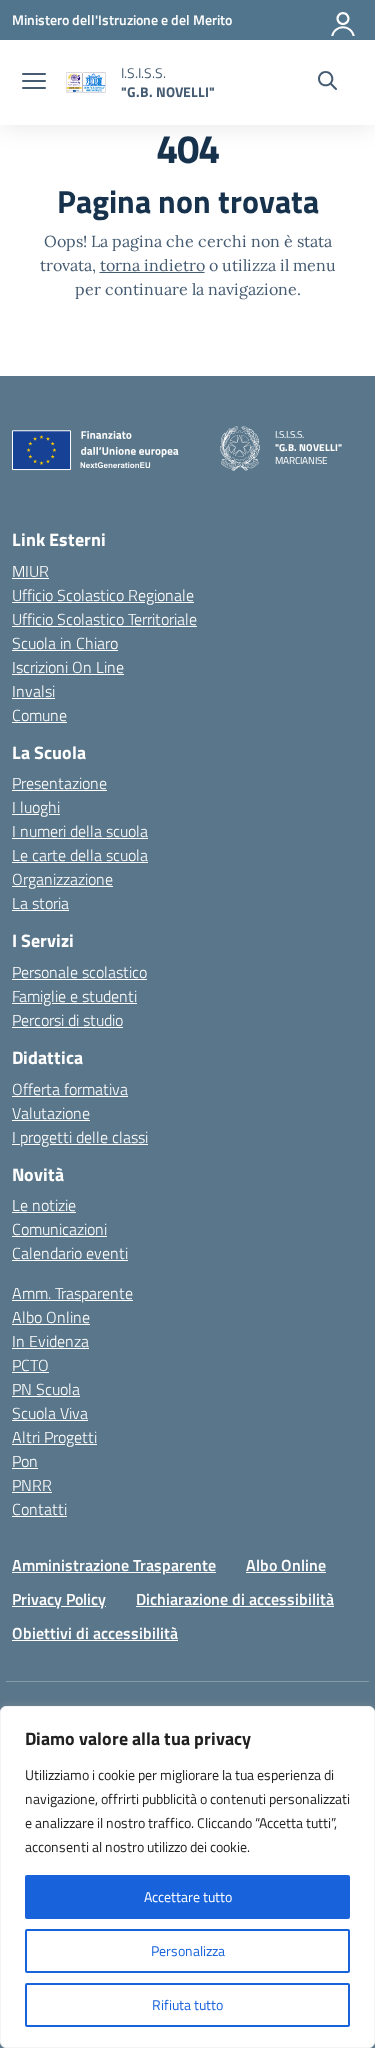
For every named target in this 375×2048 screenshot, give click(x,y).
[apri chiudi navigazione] (34, 83)
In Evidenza (50, 1341)
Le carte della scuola (80, 855)
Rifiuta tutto (187, 2004)
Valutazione (51, 1113)
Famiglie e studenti (74, 996)
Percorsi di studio (67, 1020)
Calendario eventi (70, 1253)
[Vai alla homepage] (86, 82)
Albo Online (51, 1317)
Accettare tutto (188, 1896)
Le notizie (44, 1205)
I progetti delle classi (80, 1137)
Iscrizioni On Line (68, 667)
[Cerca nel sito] (327, 83)
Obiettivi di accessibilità (95, 1633)
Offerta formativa (70, 1089)
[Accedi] (344, 20)
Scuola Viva (50, 1413)
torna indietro (152, 265)
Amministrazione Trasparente (114, 1565)
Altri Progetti (54, 1437)
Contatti (39, 1509)
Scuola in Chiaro (65, 643)
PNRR (32, 1485)
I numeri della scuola (80, 831)
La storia (40, 903)
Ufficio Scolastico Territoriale (104, 619)
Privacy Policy (59, 1599)
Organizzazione (62, 879)
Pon (25, 1461)
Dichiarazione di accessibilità (235, 1599)
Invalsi (33, 691)
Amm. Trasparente (72, 1293)
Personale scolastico (79, 972)
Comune (39, 715)
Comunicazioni (59, 1229)
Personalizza (188, 1950)
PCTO (30, 1365)
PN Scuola (46, 1389)
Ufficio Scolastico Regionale (103, 595)
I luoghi (36, 807)
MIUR (30, 571)
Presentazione (59, 783)
